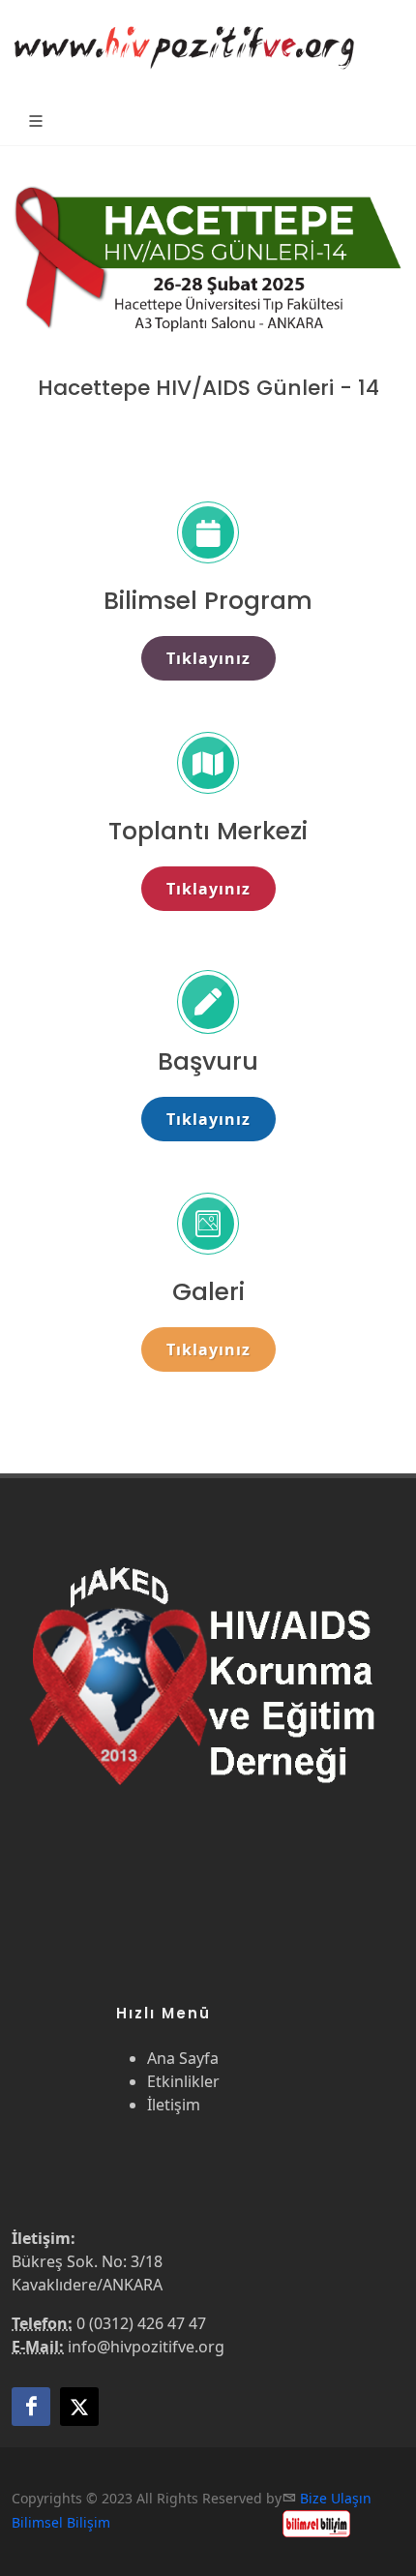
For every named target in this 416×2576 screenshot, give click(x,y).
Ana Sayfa (183, 2058)
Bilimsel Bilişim (61, 2522)
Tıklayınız (208, 658)
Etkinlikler (183, 2081)
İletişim (174, 2105)
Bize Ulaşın (336, 2498)
